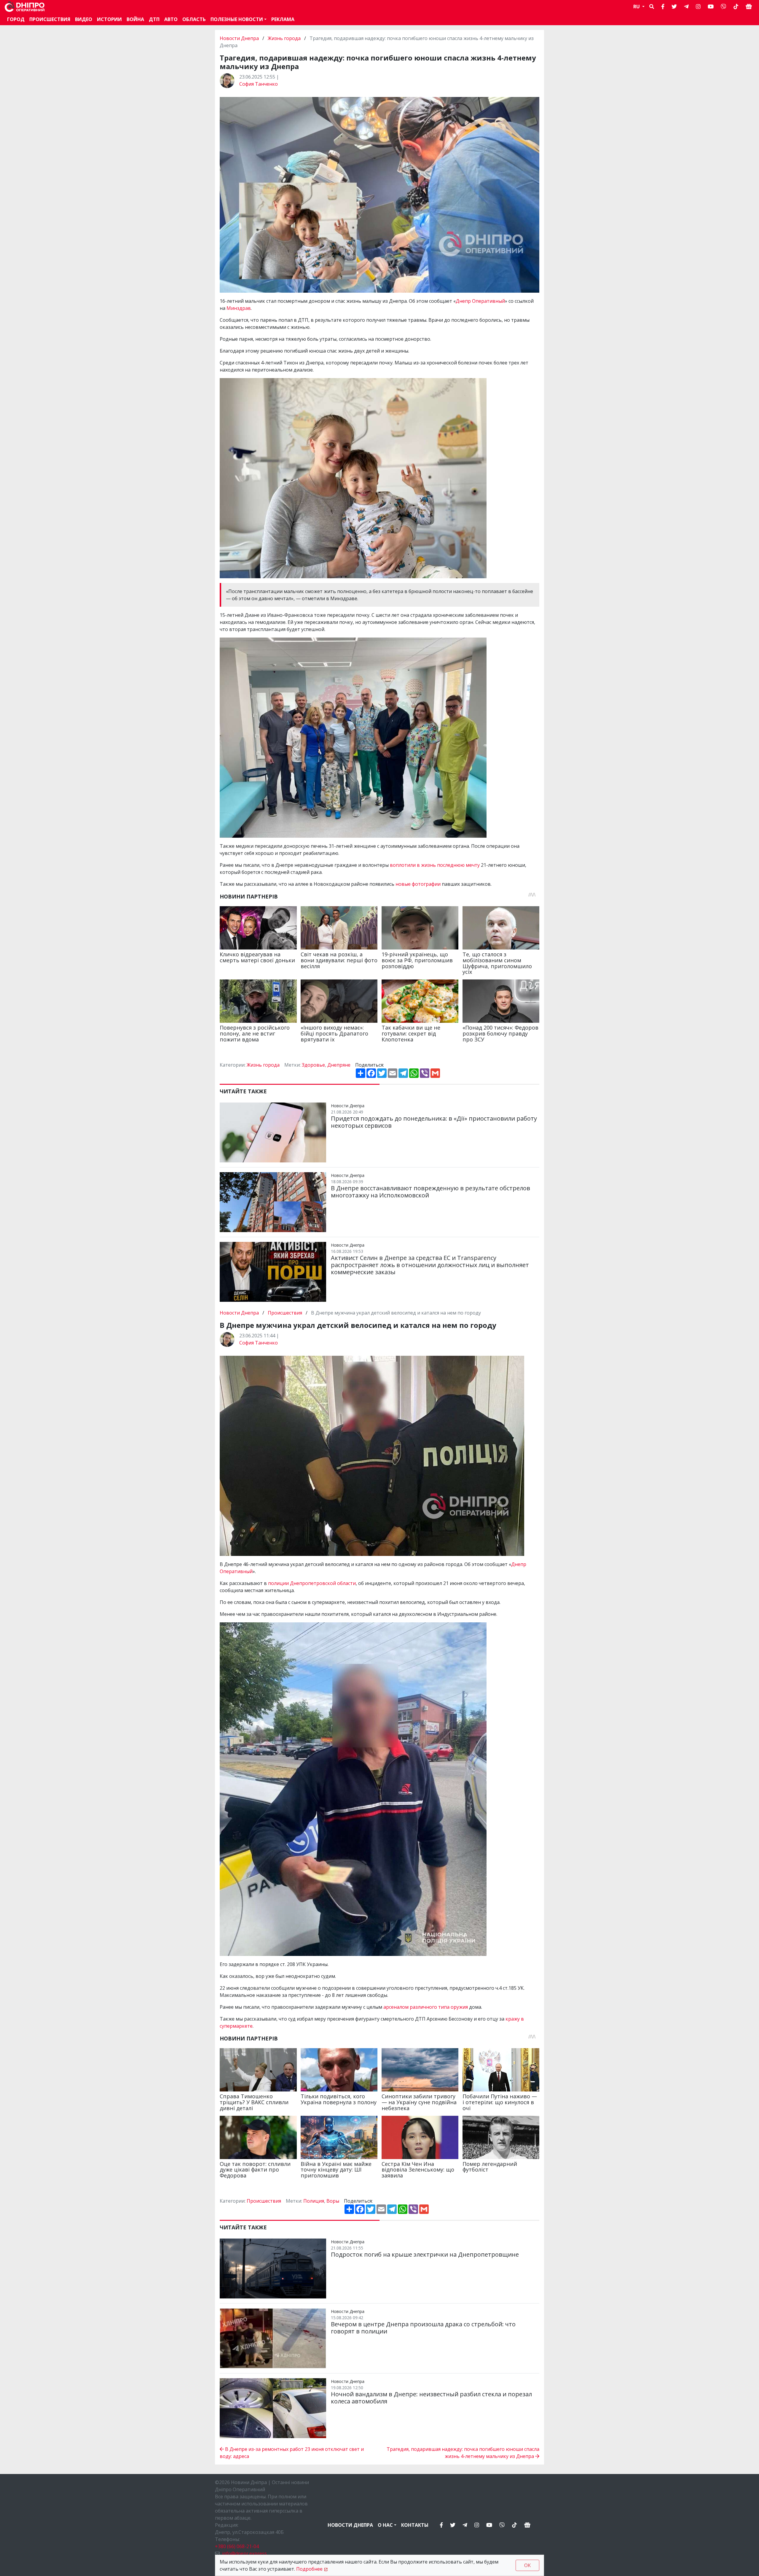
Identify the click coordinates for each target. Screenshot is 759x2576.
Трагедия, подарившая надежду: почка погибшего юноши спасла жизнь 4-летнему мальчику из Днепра (463, 2453)
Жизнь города (284, 38)
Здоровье (313, 1065)
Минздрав (239, 308)
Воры (333, 2201)
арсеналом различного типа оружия (426, 2007)
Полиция (314, 2201)
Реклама (283, 19)
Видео (84, 19)
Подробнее (309, 2569)
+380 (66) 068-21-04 (237, 2546)
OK (527, 2565)
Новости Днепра (240, 38)
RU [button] (637, 7)
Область (194, 19)
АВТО (171, 19)
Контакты (415, 2525)
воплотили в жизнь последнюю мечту (435, 865)
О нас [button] (385, 2525)
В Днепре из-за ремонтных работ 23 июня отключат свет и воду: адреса (292, 2453)
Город (16, 19)
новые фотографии (418, 884)
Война (135, 19)
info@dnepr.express (244, 2553)
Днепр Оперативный (480, 301)
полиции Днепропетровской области (312, 1583)
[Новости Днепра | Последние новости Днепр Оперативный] (25, 7)
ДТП (154, 19)
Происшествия (50, 19)
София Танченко (259, 84)
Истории (109, 19)
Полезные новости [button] (237, 19)
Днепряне (339, 1065)
